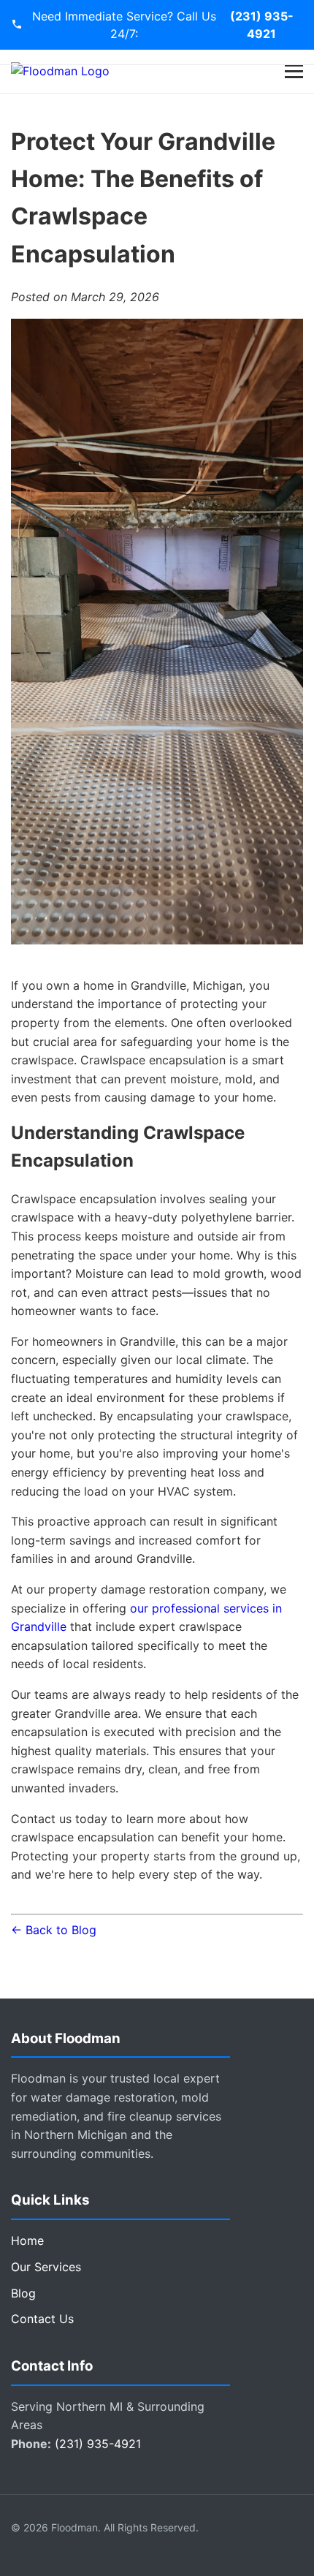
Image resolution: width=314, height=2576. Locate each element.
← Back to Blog (54, 1930)
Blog (23, 2293)
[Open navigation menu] (294, 71)
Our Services (46, 2267)
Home (27, 2240)
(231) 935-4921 (262, 25)
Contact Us (42, 2319)
